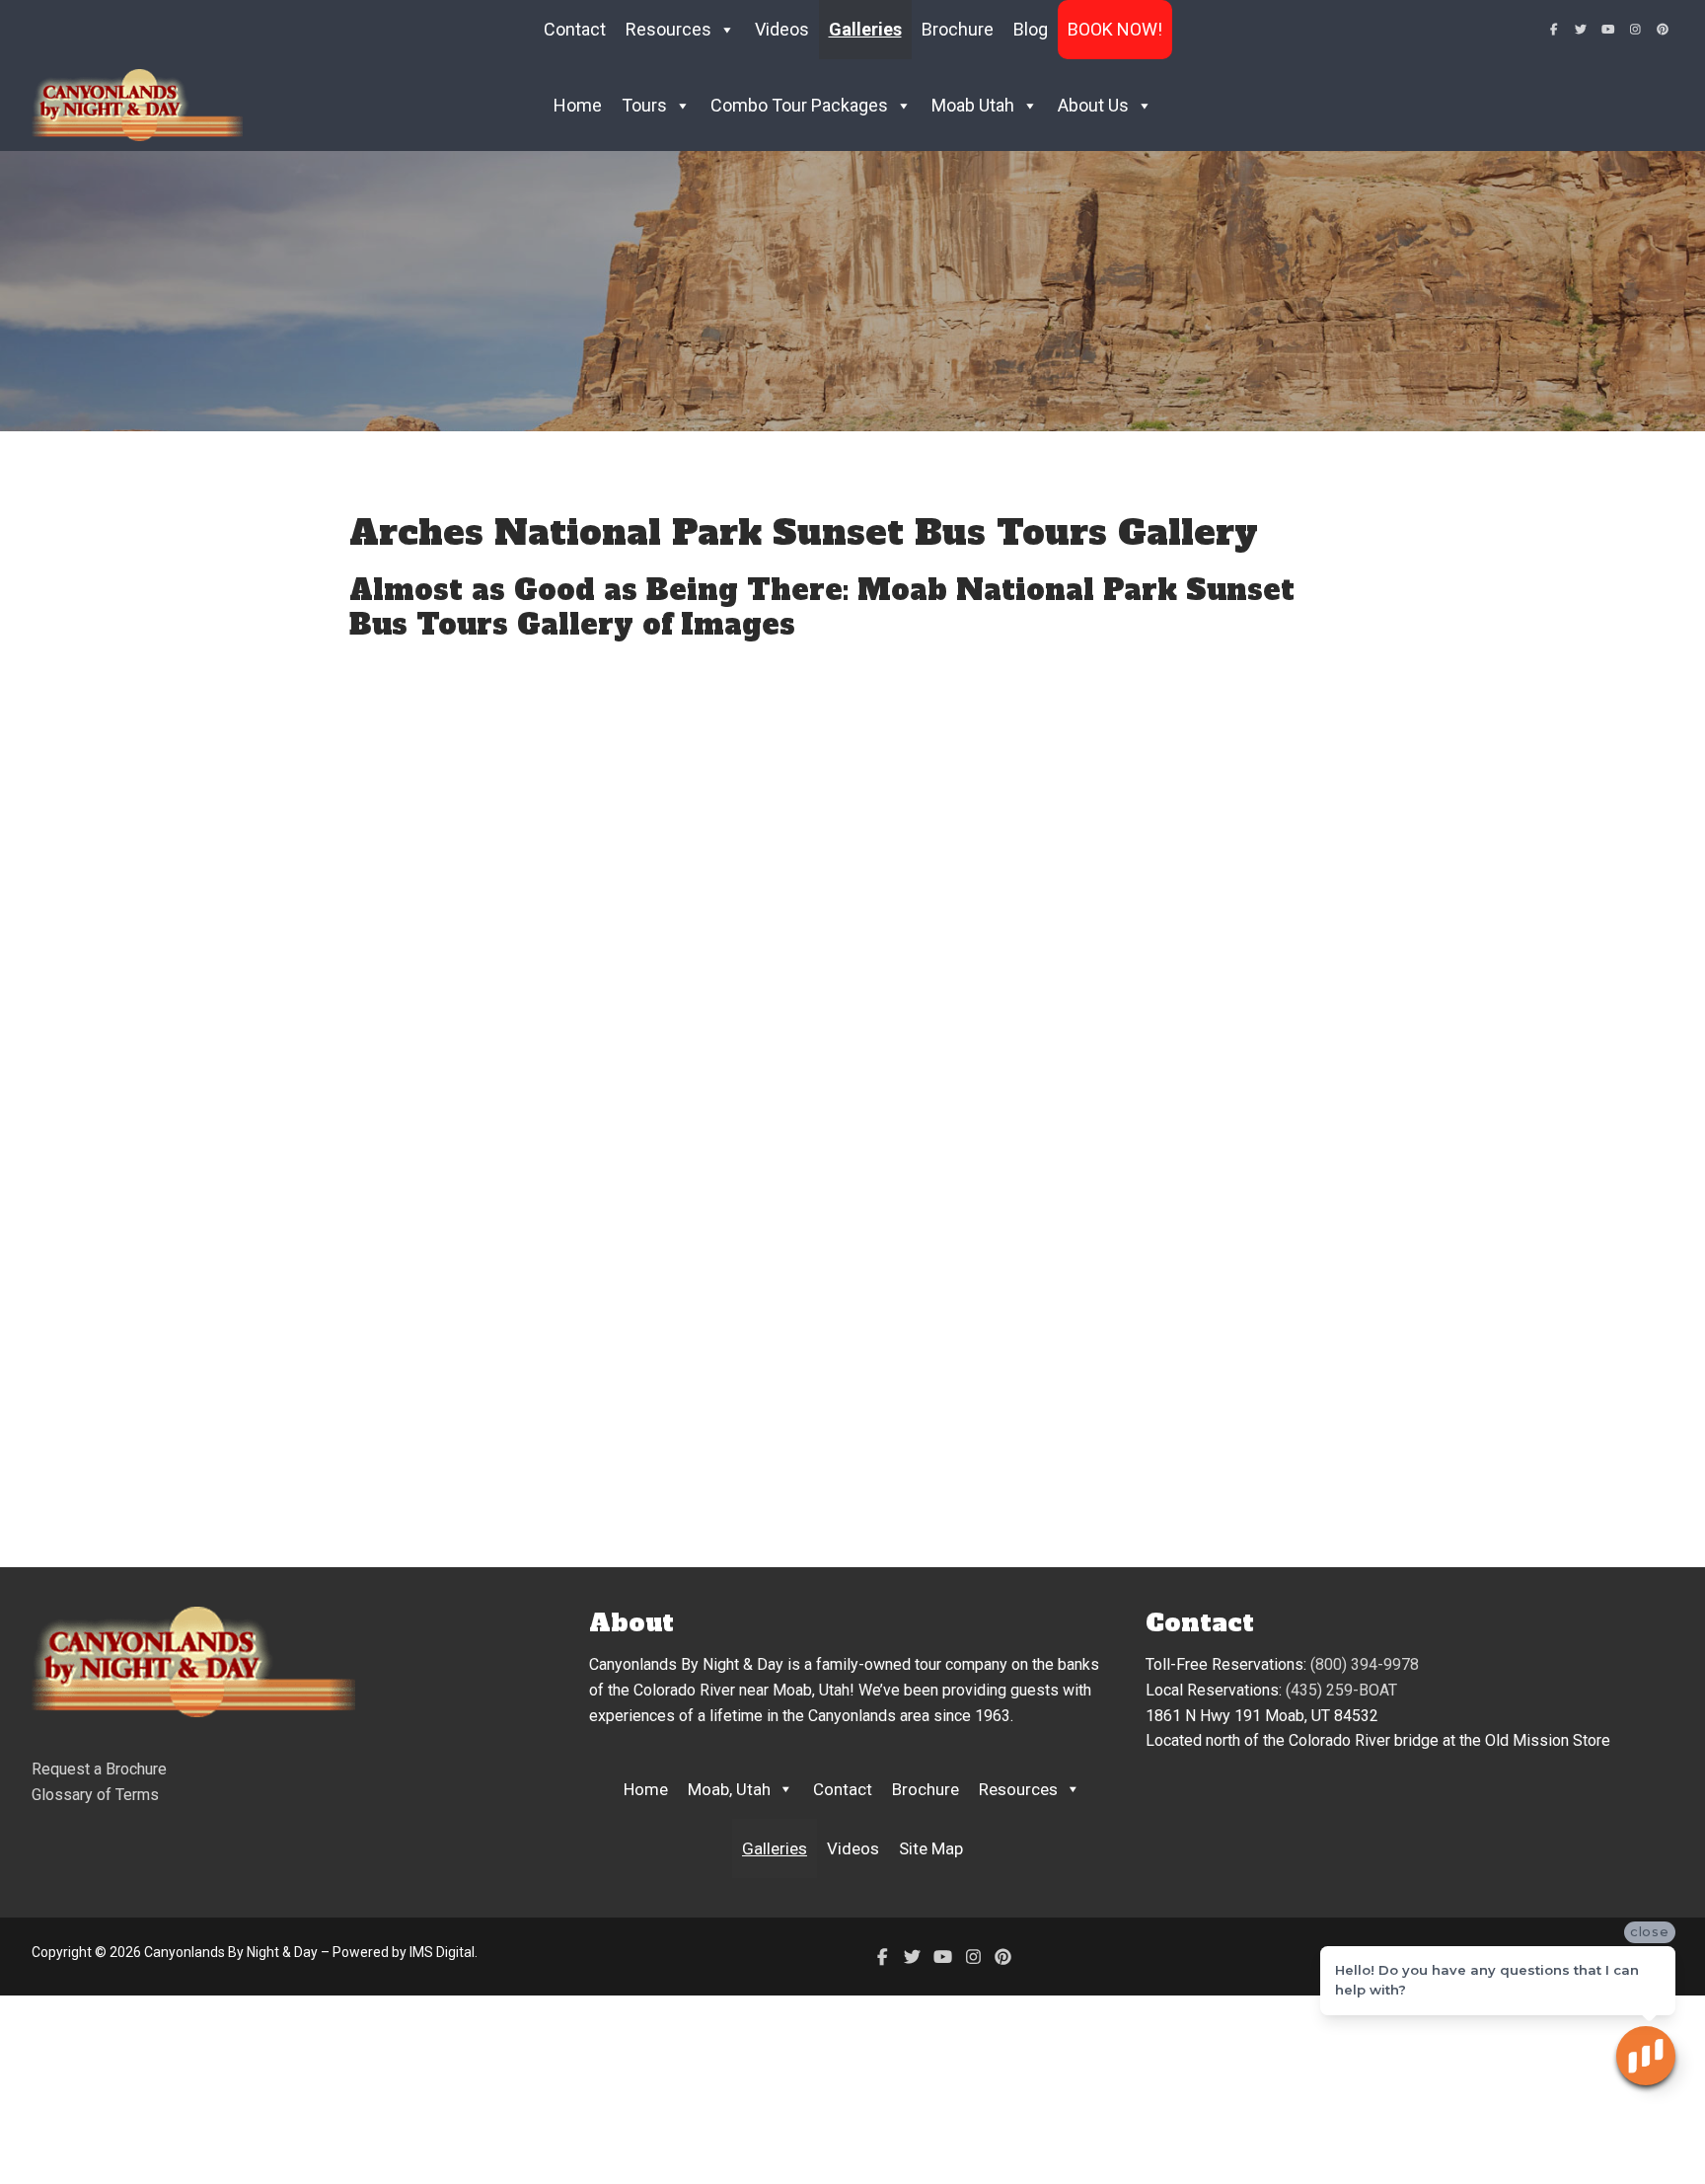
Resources (1018, 1789)
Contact (575, 29)
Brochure (958, 29)
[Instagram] (1636, 30)
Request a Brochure (99, 1769)
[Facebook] (1554, 30)
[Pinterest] (1663, 30)
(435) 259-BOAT (1341, 1690)
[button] (650, 1092)
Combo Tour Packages (799, 105)
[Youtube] (1608, 30)
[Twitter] (1582, 30)
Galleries (865, 29)
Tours (644, 105)
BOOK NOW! (1115, 29)
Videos (782, 29)
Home (578, 105)
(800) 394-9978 (1365, 1664)
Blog (1031, 29)
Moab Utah (973, 105)
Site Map (931, 1848)
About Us (1093, 105)
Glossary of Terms (95, 1795)
